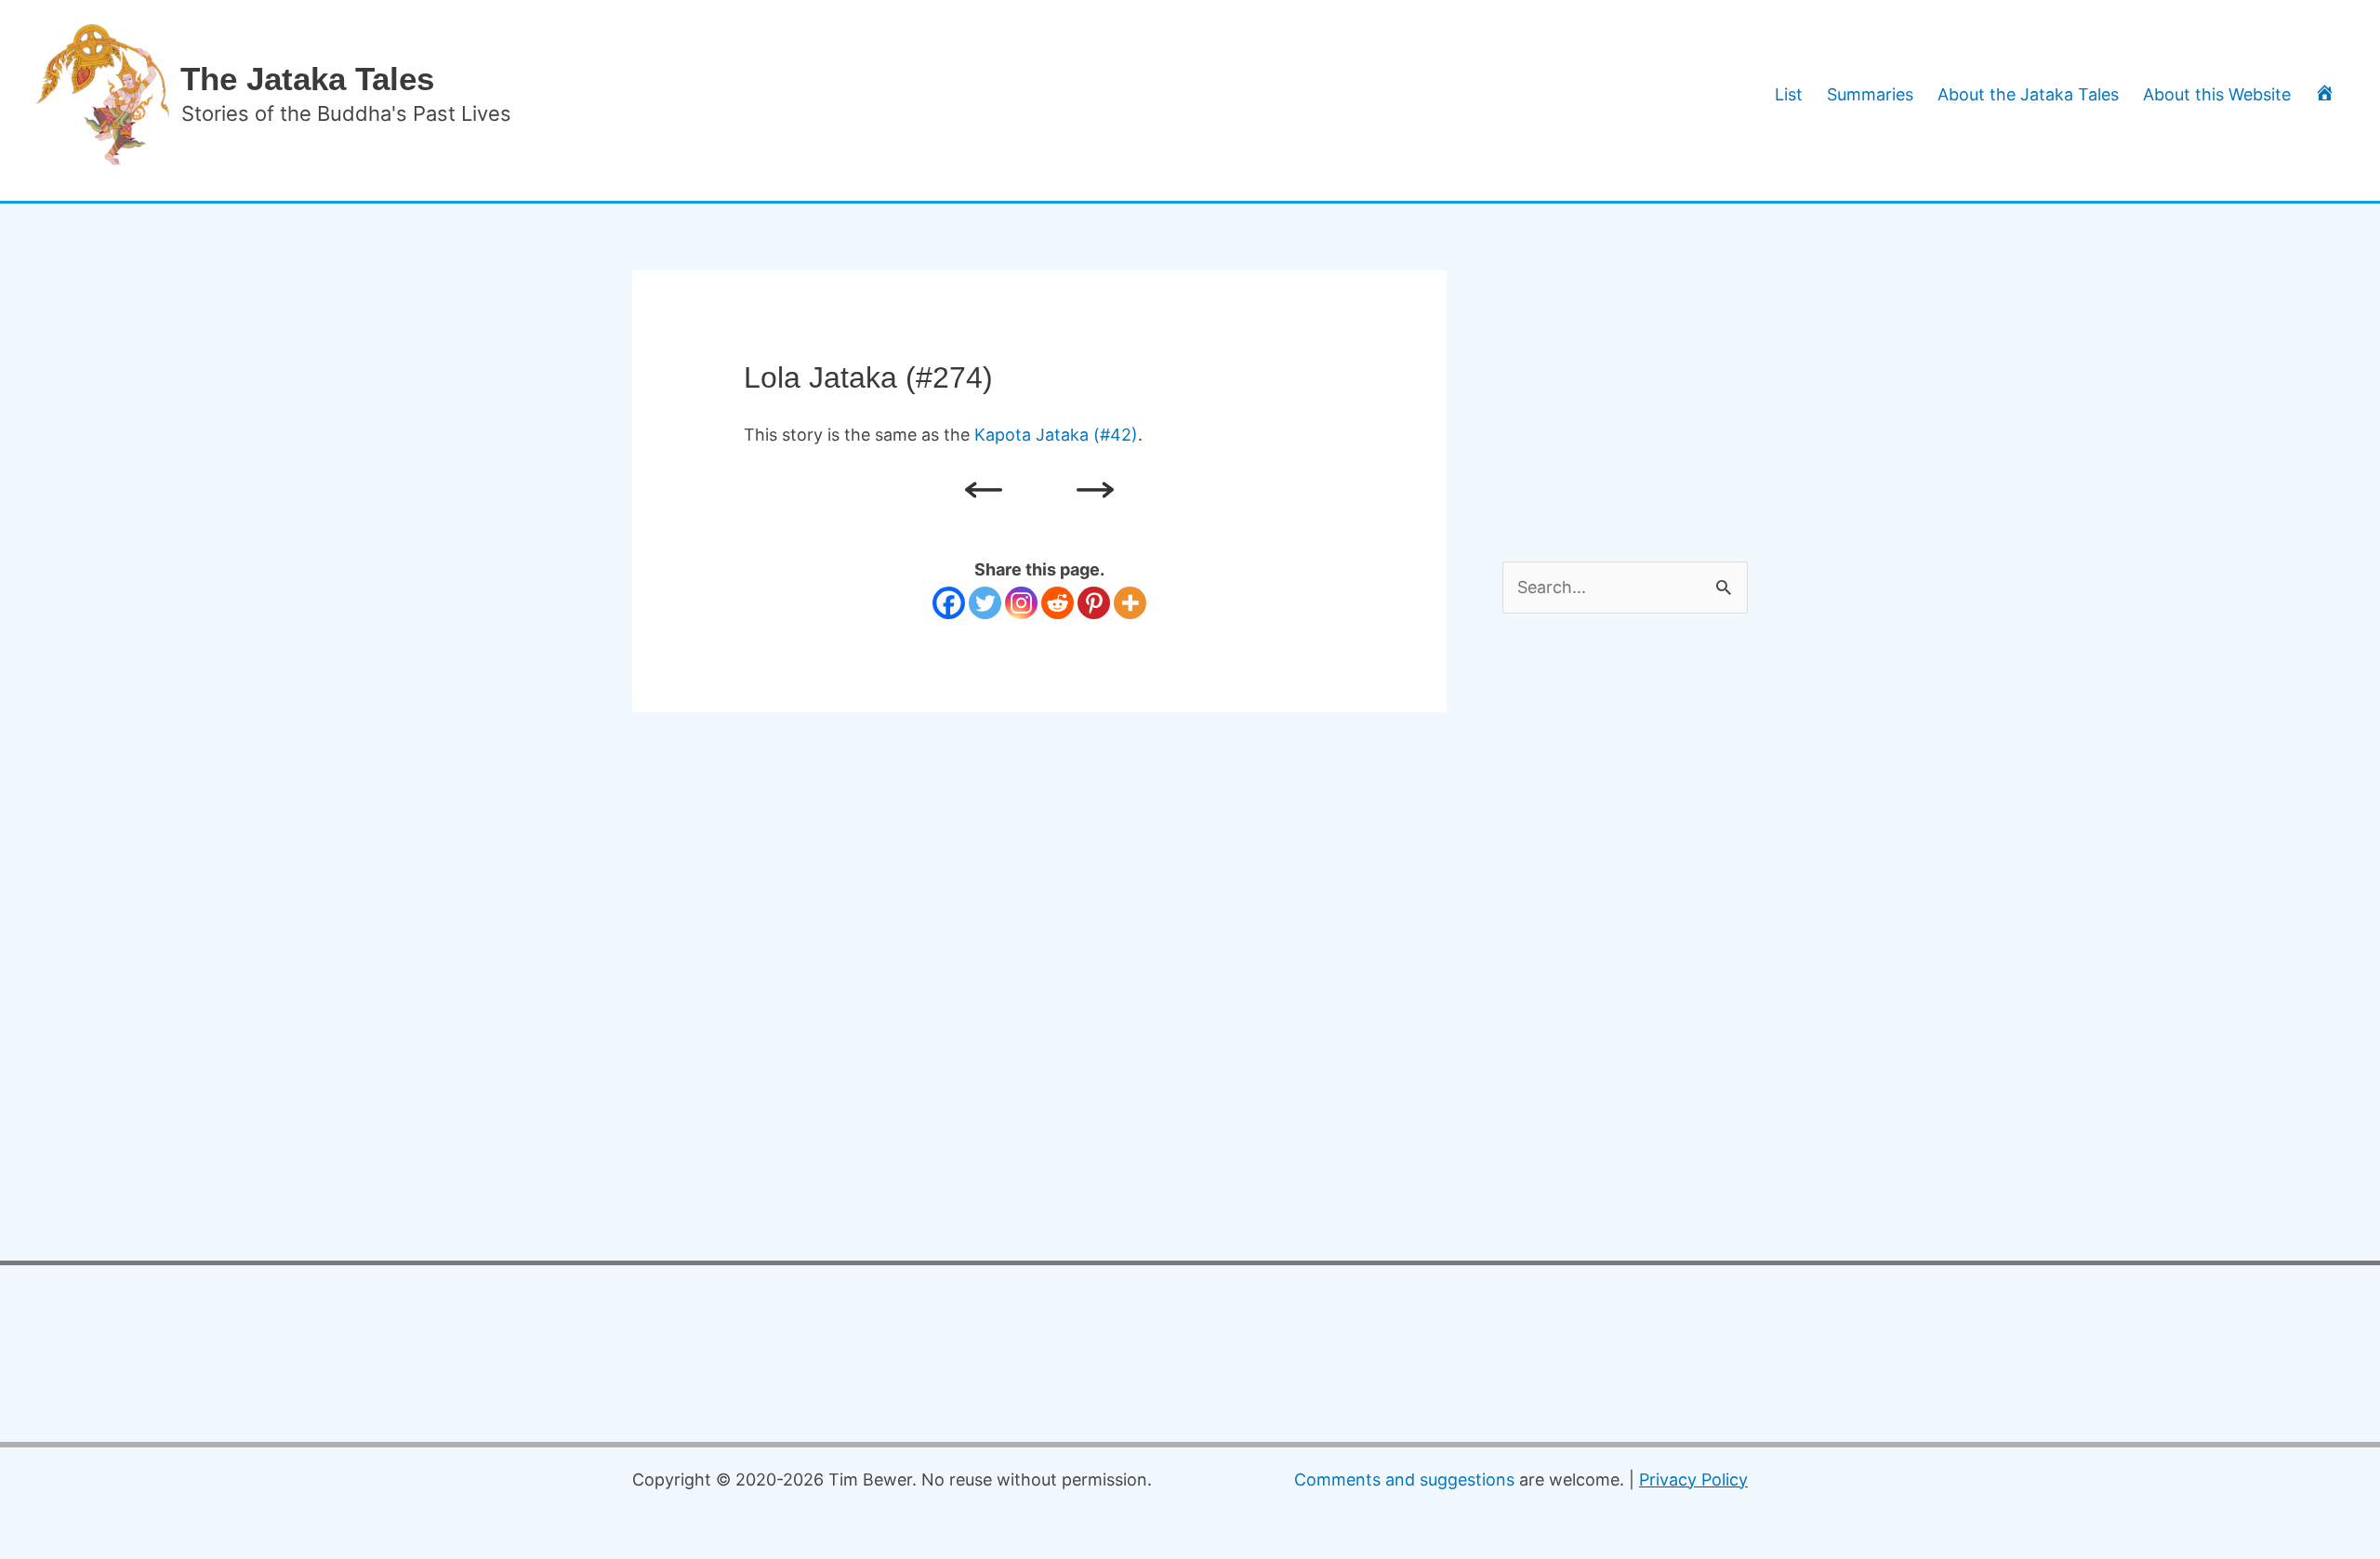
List (1789, 94)
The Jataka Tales (307, 79)
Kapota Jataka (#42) (1056, 435)
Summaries (1870, 94)
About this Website (2217, 94)
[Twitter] (985, 603)
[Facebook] (949, 603)
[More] (1130, 603)
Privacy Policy (1693, 1480)
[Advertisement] (1642, 387)
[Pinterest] (1094, 603)
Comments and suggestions (1404, 1480)
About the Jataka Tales (2028, 94)
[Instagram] (1021, 603)
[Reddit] (1058, 603)
